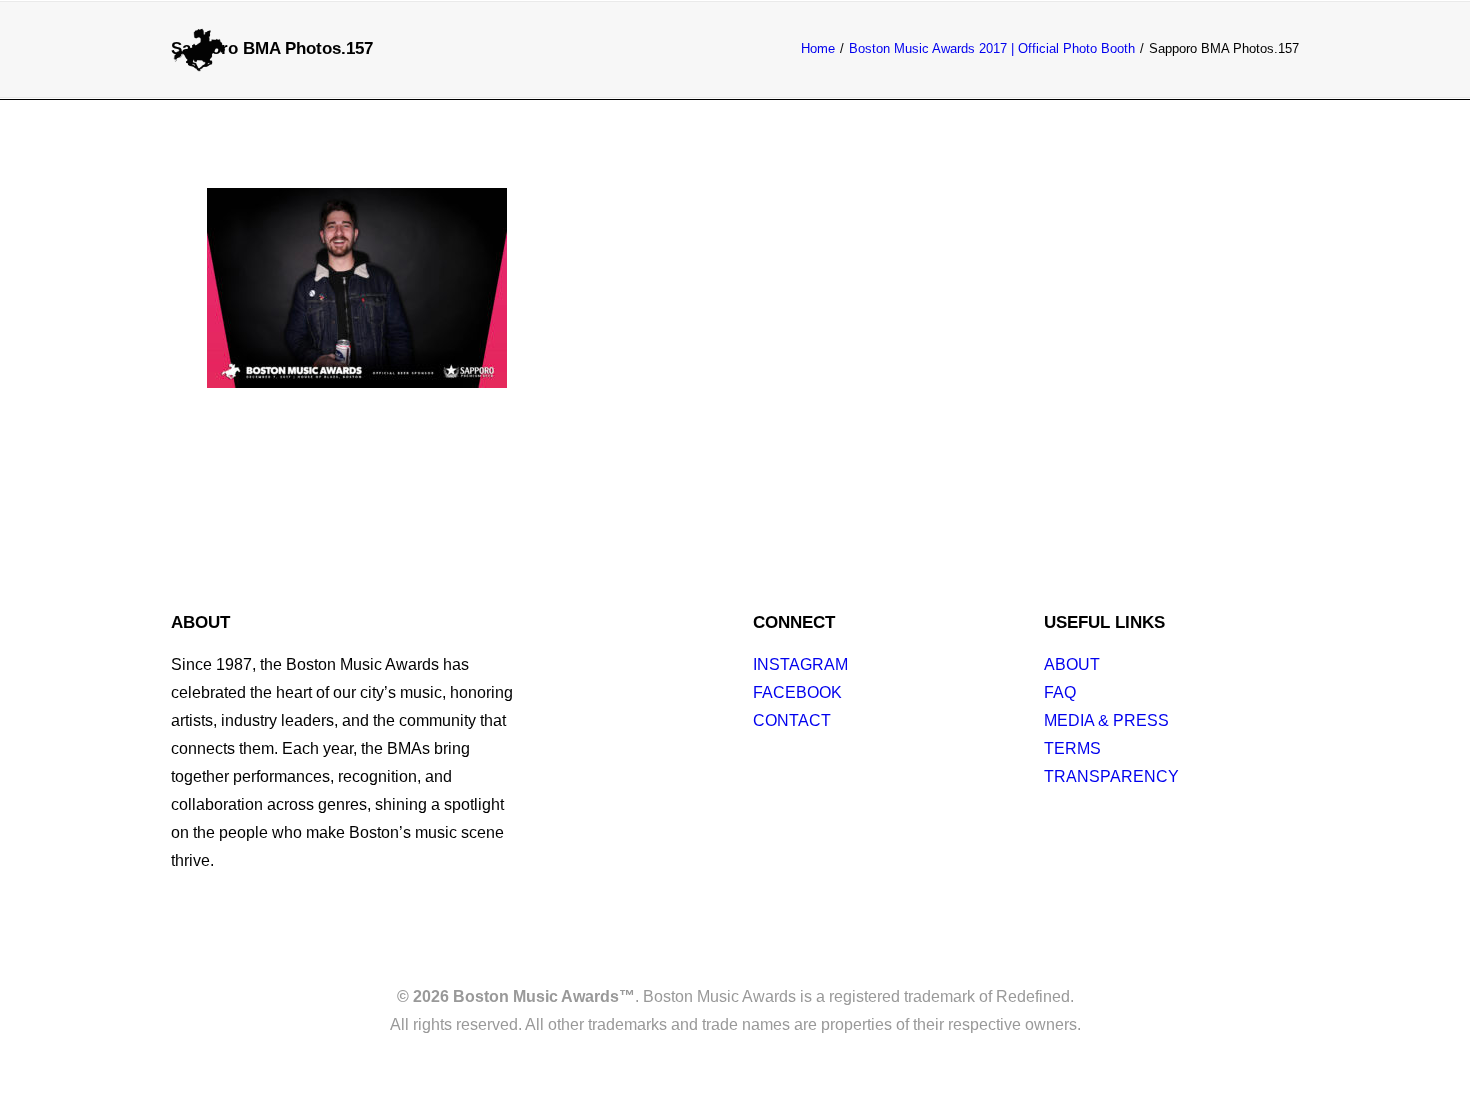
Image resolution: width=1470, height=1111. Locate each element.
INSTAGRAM (800, 664)
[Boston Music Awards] (200, 49)
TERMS (1072, 748)
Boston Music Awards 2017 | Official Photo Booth (992, 48)
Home (818, 48)
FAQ (1060, 692)
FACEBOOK (797, 692)
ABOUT (1072, 664)
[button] (1289, 49)
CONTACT (792, 720)
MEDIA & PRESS (1106, 720)
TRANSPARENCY (1111, 776)
